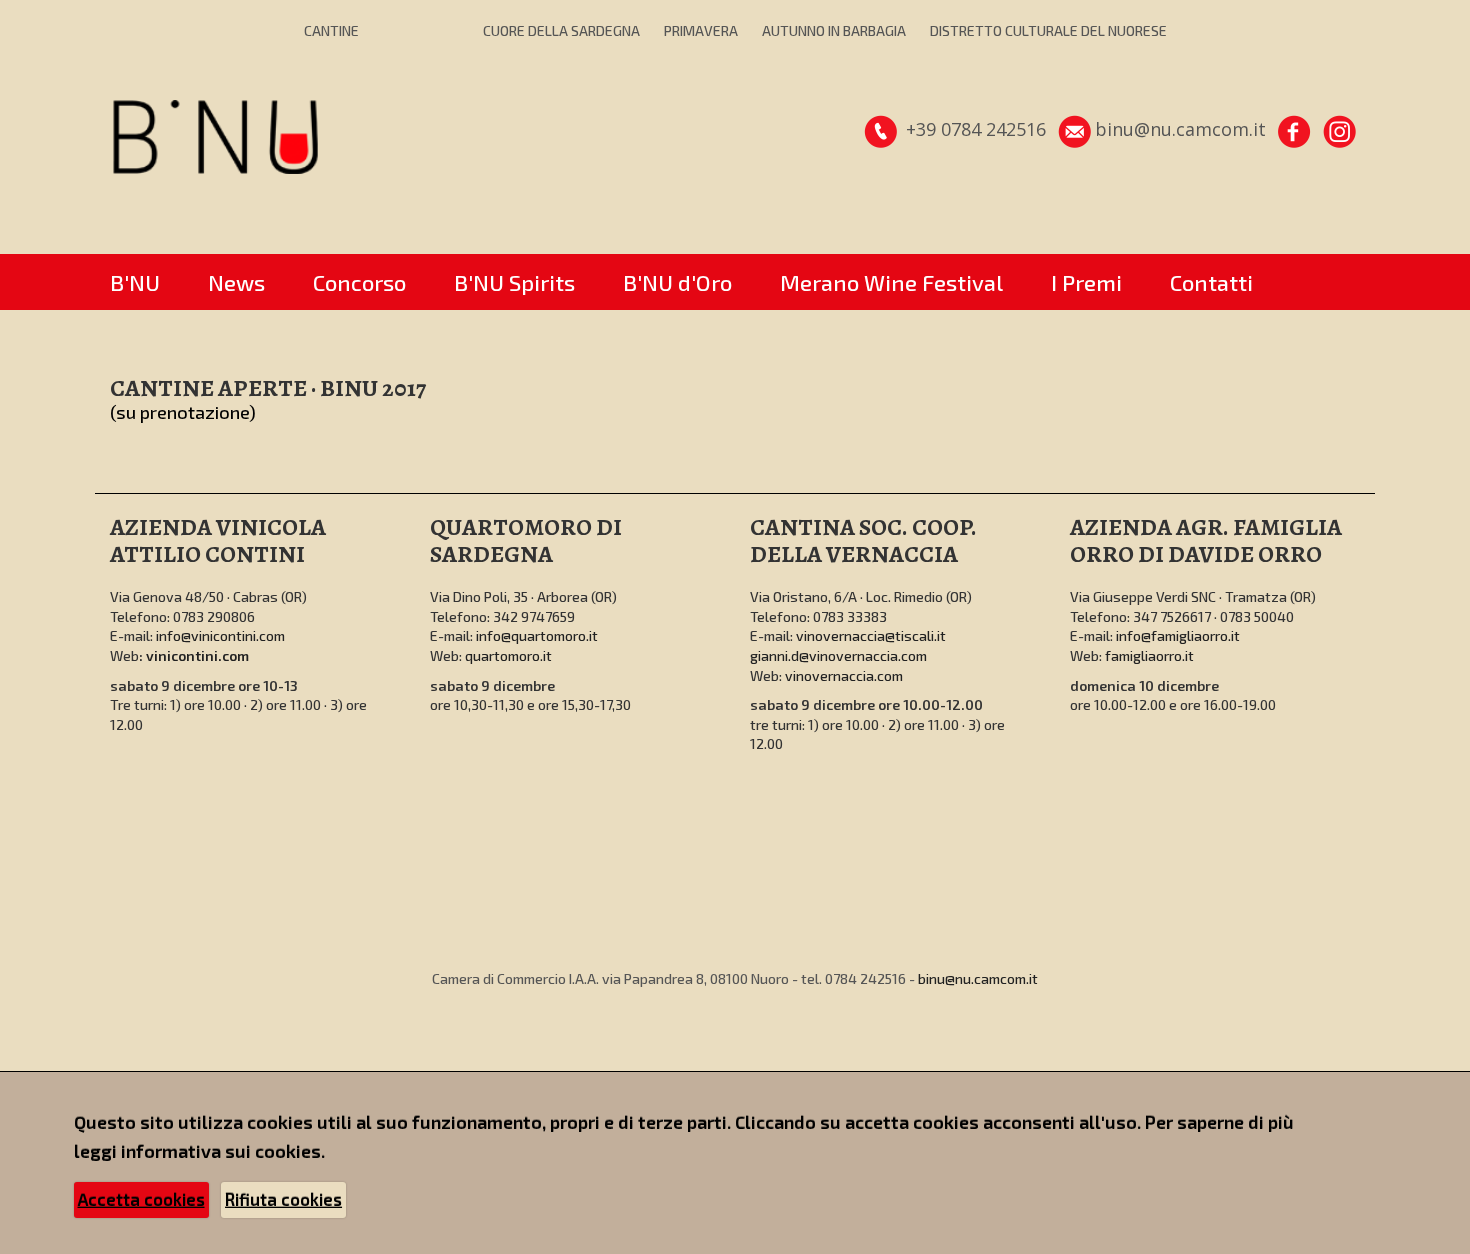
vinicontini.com (197, 655)
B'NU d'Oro (677, 282)
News (236, 282)
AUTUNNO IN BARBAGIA (834, 30)
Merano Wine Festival (891, 282)
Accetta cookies (141, 1199)
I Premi (1086, 282)
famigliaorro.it (1149, 655)
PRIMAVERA (701, 30)
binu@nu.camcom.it (978, 978)
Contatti (1211, 282)
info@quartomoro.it (537, 635)
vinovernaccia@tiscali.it (871, 635)
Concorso (359, 282)
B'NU (135, 282)
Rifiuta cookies (283, 1199)
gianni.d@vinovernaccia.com (838, 655)
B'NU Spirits (514, 282)
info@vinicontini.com (220, 635)
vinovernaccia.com (844, 675)
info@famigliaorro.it (1178, 635)
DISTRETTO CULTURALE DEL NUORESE (1048, 30)
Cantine (331, 30)
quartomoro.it (508, 655)
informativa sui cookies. (223, 1151)
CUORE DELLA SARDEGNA (561, 30)
